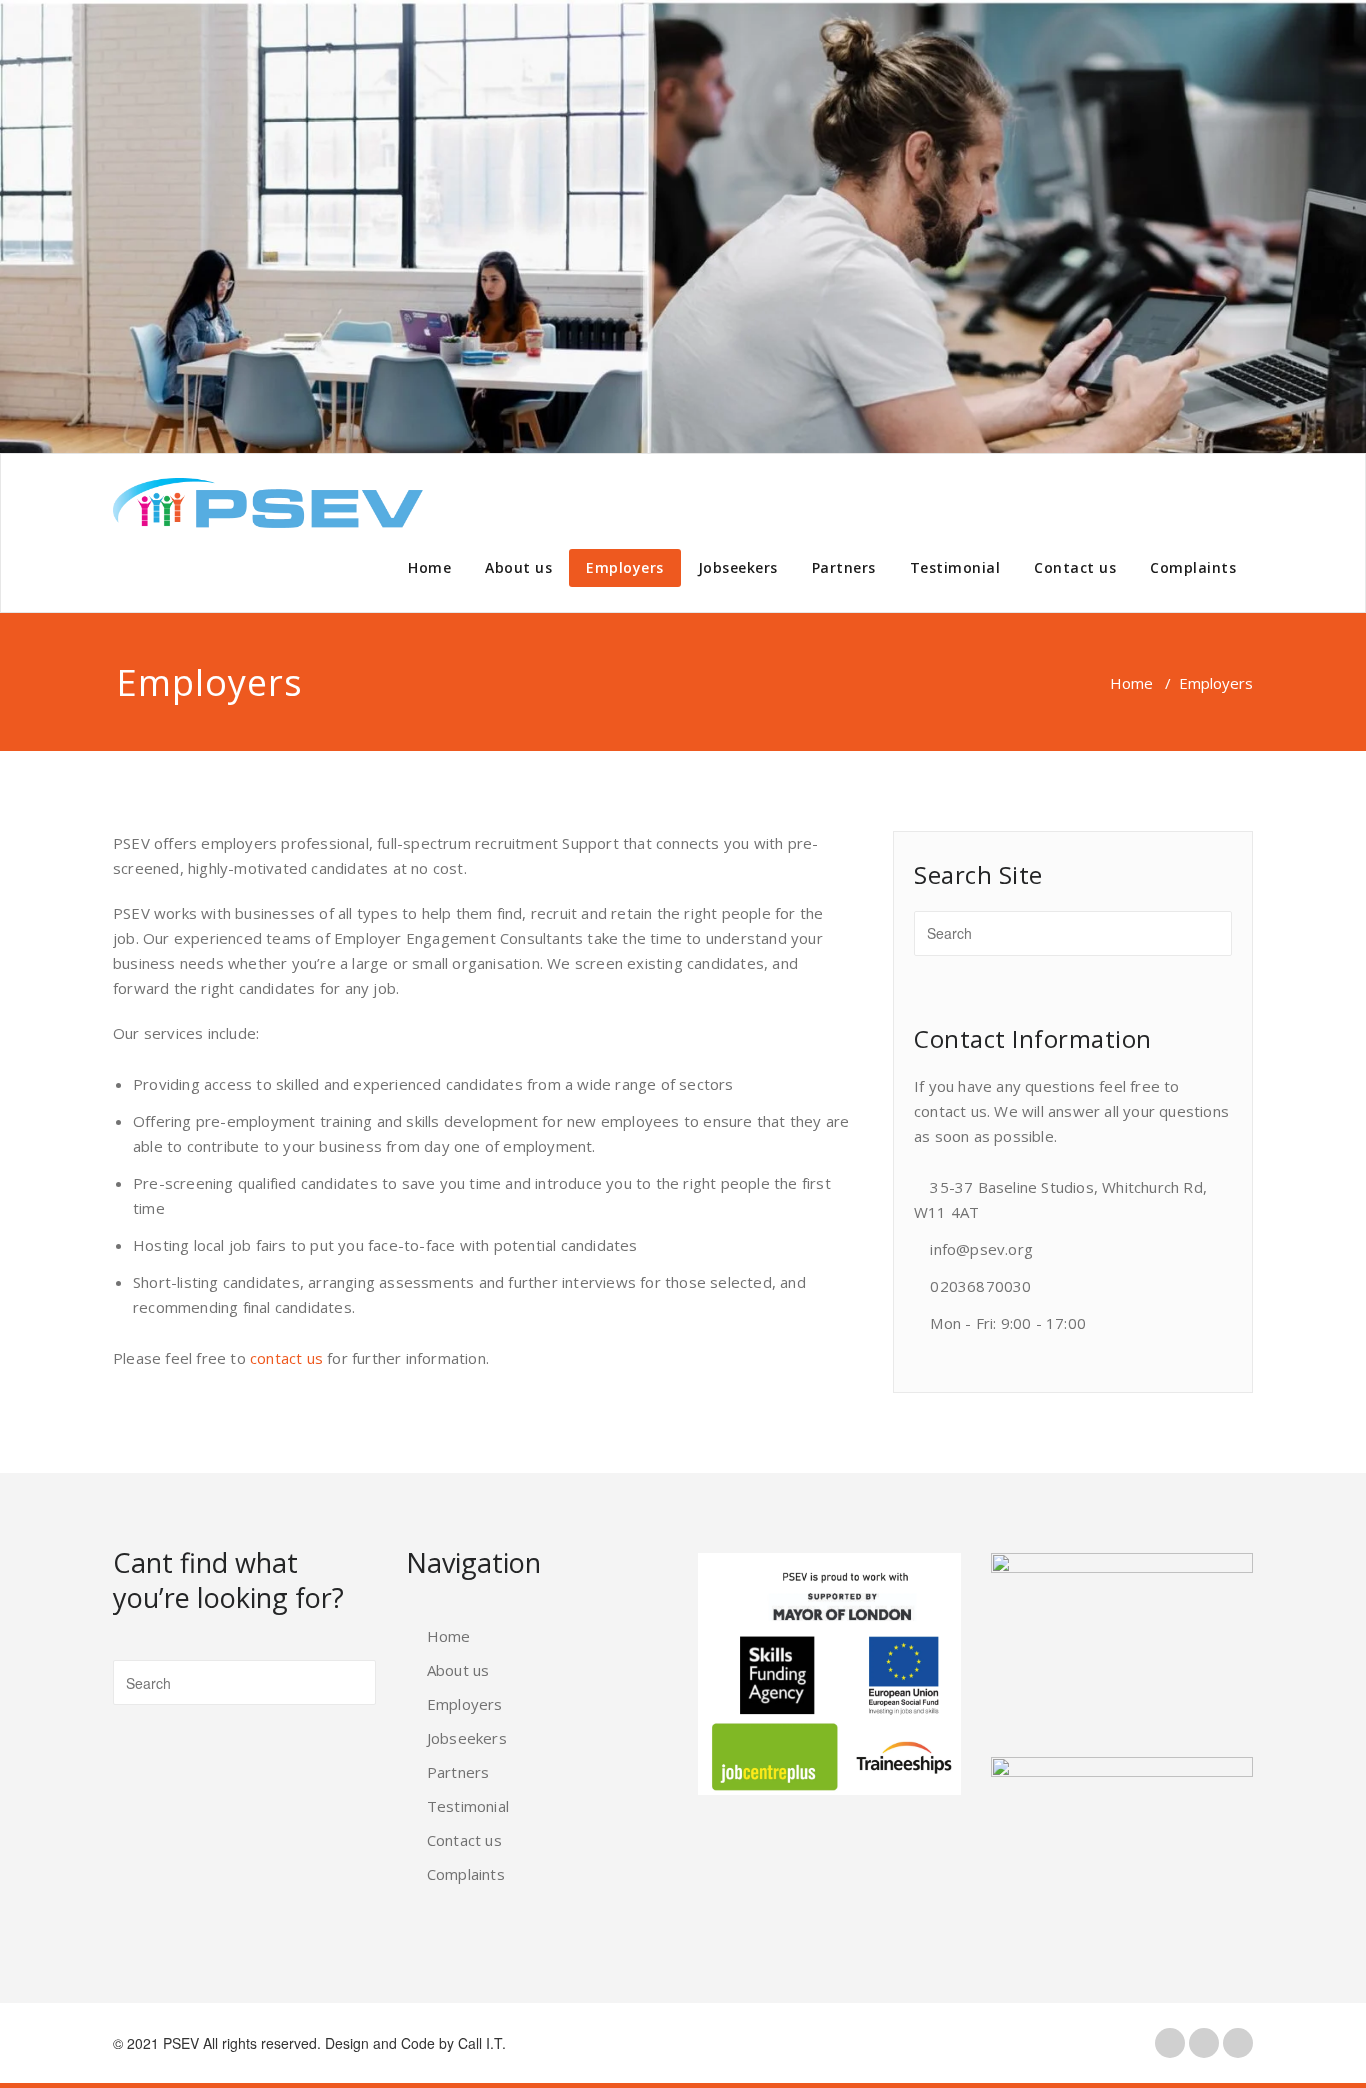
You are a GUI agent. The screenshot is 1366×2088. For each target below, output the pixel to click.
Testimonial (955, 567)
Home (429, 567)
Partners (844, 567)
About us (518, 567)
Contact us (1075, 567)
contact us (286, 1358)
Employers (625, 567)
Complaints (1193, 567)
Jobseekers (738, 567)
